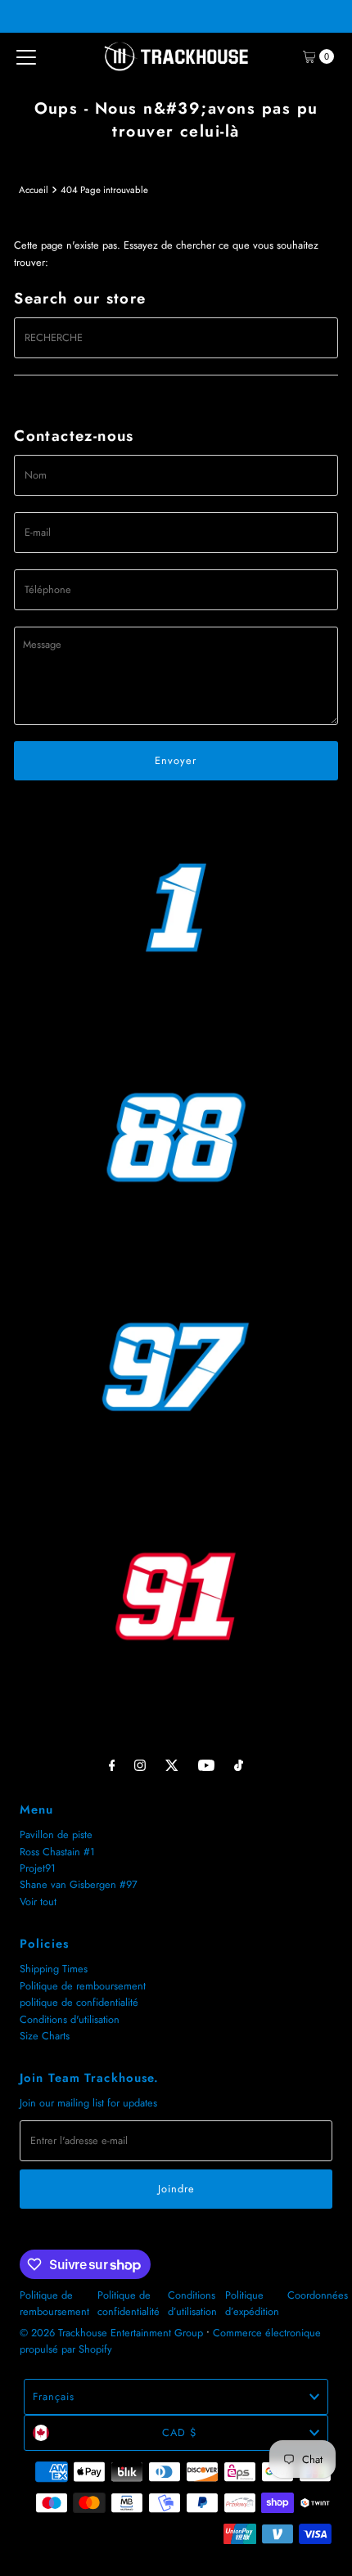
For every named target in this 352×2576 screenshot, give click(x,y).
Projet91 (38, 1868)
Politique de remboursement (83, 1986)
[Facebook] (112, 1765)
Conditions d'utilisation (70, 2019)
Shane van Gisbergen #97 (79, 1884)
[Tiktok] (239, 1765)
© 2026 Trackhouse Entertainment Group (111, 2333)
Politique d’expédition (252, 2303)
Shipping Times (54, 1969)
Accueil (34, 190)
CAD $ (179, 2432)
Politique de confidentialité (129, 2303)
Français (54, 2396)
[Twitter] (172, 1765)
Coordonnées (318, 2295)
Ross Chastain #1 (57, 1852)
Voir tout (38, 1902)
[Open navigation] (26, 56)
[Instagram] (140, 1765)
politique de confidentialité (79, 2002)
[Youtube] (206, 1765)
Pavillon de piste (56, 1834)
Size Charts (45, 2036)
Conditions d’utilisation (192, 2303)
